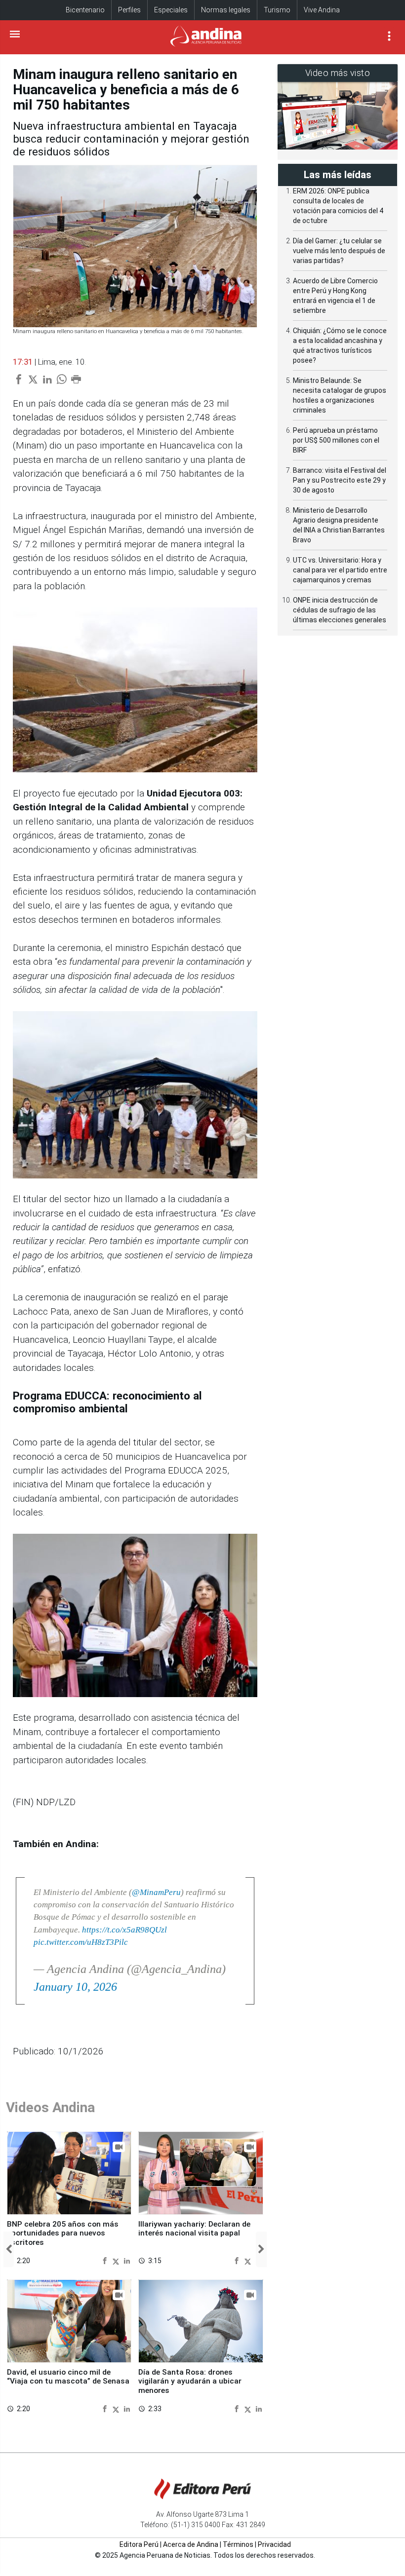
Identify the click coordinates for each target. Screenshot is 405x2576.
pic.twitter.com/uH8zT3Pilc (81, 1942)
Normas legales (226, 10)
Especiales (171, 10)
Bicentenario (85, 10)
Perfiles (129, 10)
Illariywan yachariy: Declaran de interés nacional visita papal (194, 2229)
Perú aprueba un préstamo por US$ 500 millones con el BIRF (336, 440)
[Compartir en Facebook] (106, 2260)
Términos (238, 2544)
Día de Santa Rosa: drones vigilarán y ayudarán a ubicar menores (190, 2381)
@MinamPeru (156, 1892)
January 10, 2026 (75, 1987)
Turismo (277, 10)
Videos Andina (50, 2107)
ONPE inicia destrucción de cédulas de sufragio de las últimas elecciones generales (340, 610)
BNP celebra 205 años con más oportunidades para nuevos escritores (63, 2233)
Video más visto (338, 73)
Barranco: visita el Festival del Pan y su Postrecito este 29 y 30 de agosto (340, 480)
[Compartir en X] (117, 2260)
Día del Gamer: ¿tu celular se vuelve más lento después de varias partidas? (339, 251)
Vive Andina (322, 10)
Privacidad (274, 2544)
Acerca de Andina (191, 2544)
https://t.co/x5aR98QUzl (124, 1930)
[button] (9, 2249)
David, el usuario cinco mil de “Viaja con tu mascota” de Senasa (68, 2377)
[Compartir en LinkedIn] (127, 2260)
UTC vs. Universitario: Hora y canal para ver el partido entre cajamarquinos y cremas (340, 570)
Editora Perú (139, 2544)
